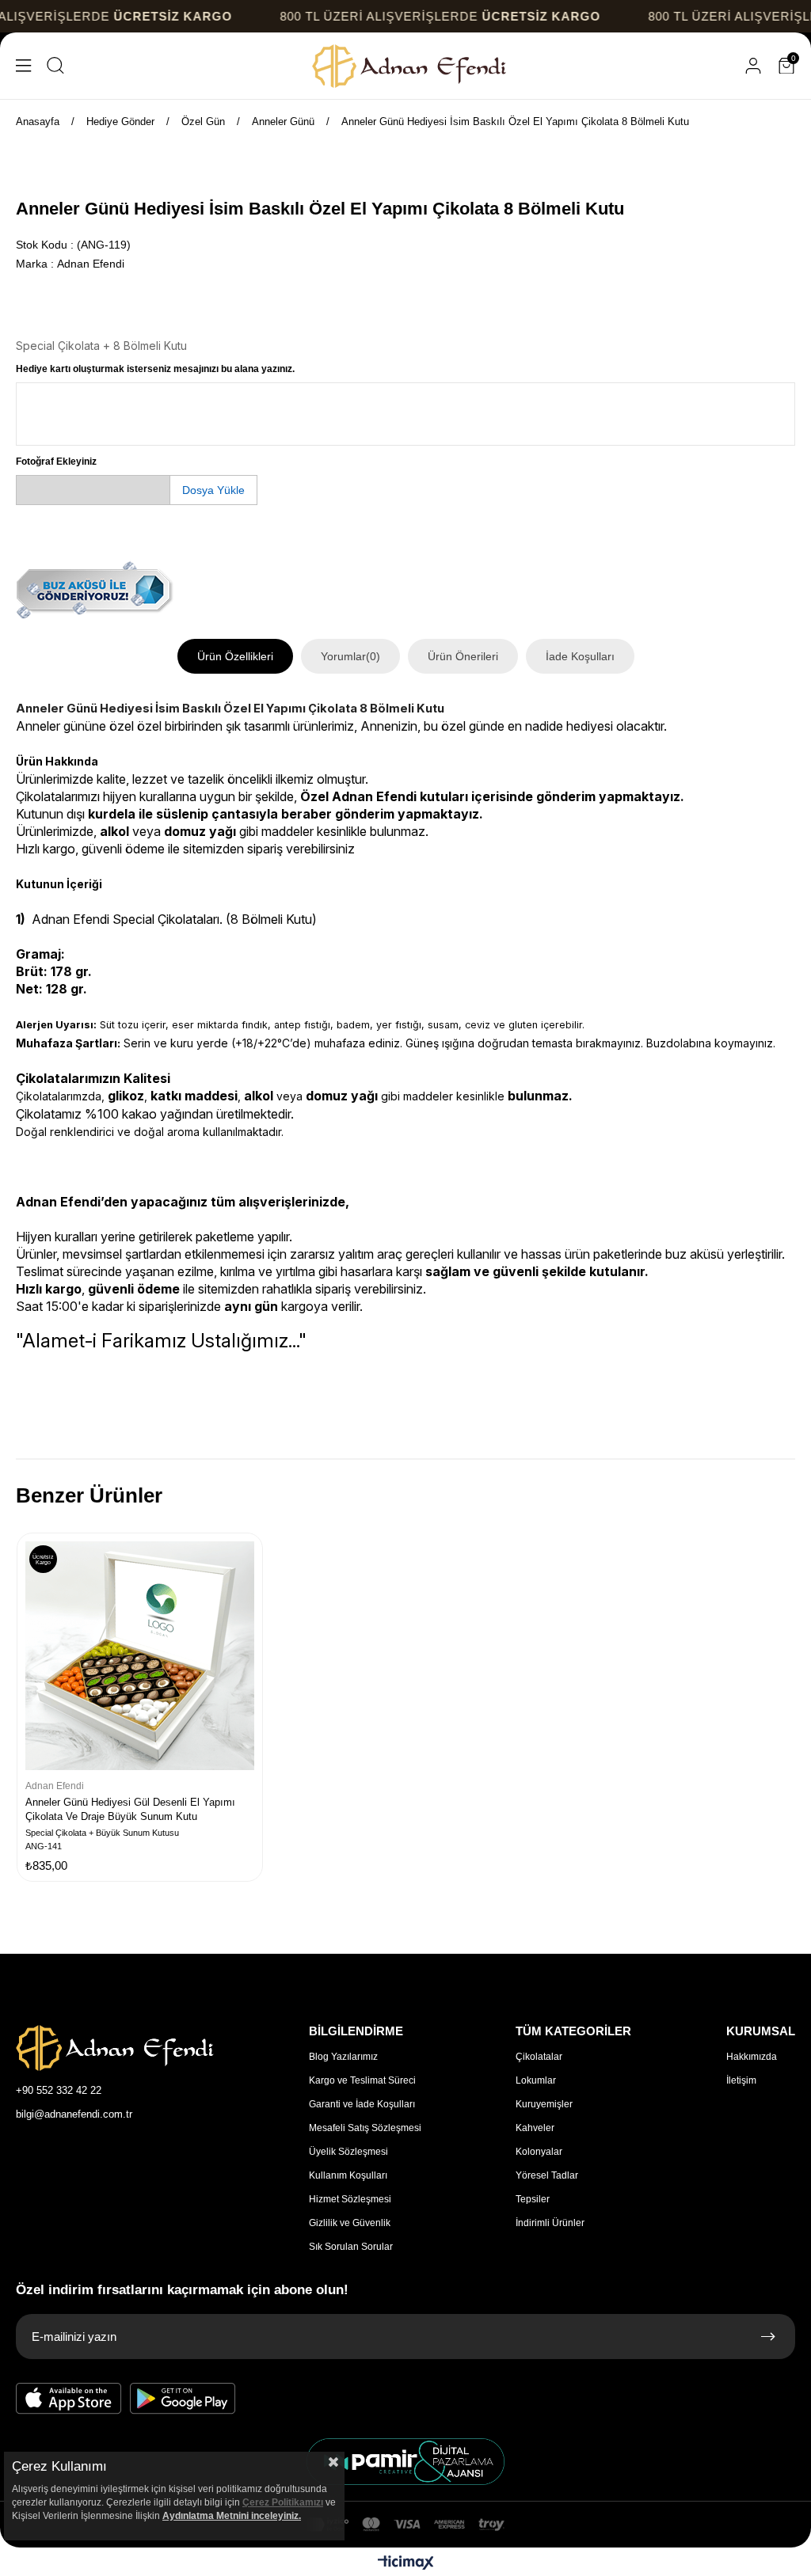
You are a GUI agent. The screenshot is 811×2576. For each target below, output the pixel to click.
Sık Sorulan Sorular (351, 2247)
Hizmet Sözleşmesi (350, 2199)
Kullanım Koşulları (348, 2175)
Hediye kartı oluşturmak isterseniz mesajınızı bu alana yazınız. (155, 369)
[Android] (183, 2399)
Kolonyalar (539, 2152)
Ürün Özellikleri (235, 656)
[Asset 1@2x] (115, 2048)
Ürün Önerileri (463, 656)
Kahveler (535, 2128)
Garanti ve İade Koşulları (362, 2104)
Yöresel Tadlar (547, 2175)
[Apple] (69, 2399)
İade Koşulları (580, 656)
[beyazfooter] (405, 2462)
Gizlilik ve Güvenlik (350, 2223)
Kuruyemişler (544, 2104)
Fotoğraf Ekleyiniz (56, 462)
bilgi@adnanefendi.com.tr (74, 2114)
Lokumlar (536, 2080)
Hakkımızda (752, 2057)
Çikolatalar (539, 2057)
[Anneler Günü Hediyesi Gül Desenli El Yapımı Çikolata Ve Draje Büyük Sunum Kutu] (140, 1656)
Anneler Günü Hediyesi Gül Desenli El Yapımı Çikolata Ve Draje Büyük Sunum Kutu (130, 1809)
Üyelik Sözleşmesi (348, 2152)
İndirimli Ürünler (550, 2223)
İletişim (741, 2080)
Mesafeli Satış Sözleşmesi (365, 2128)
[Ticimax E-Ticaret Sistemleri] (406, 2564)
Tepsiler (533, 2199)
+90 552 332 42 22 (59, 2090)
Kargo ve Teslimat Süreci (362, 2080)
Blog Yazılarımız (343, 2057)
